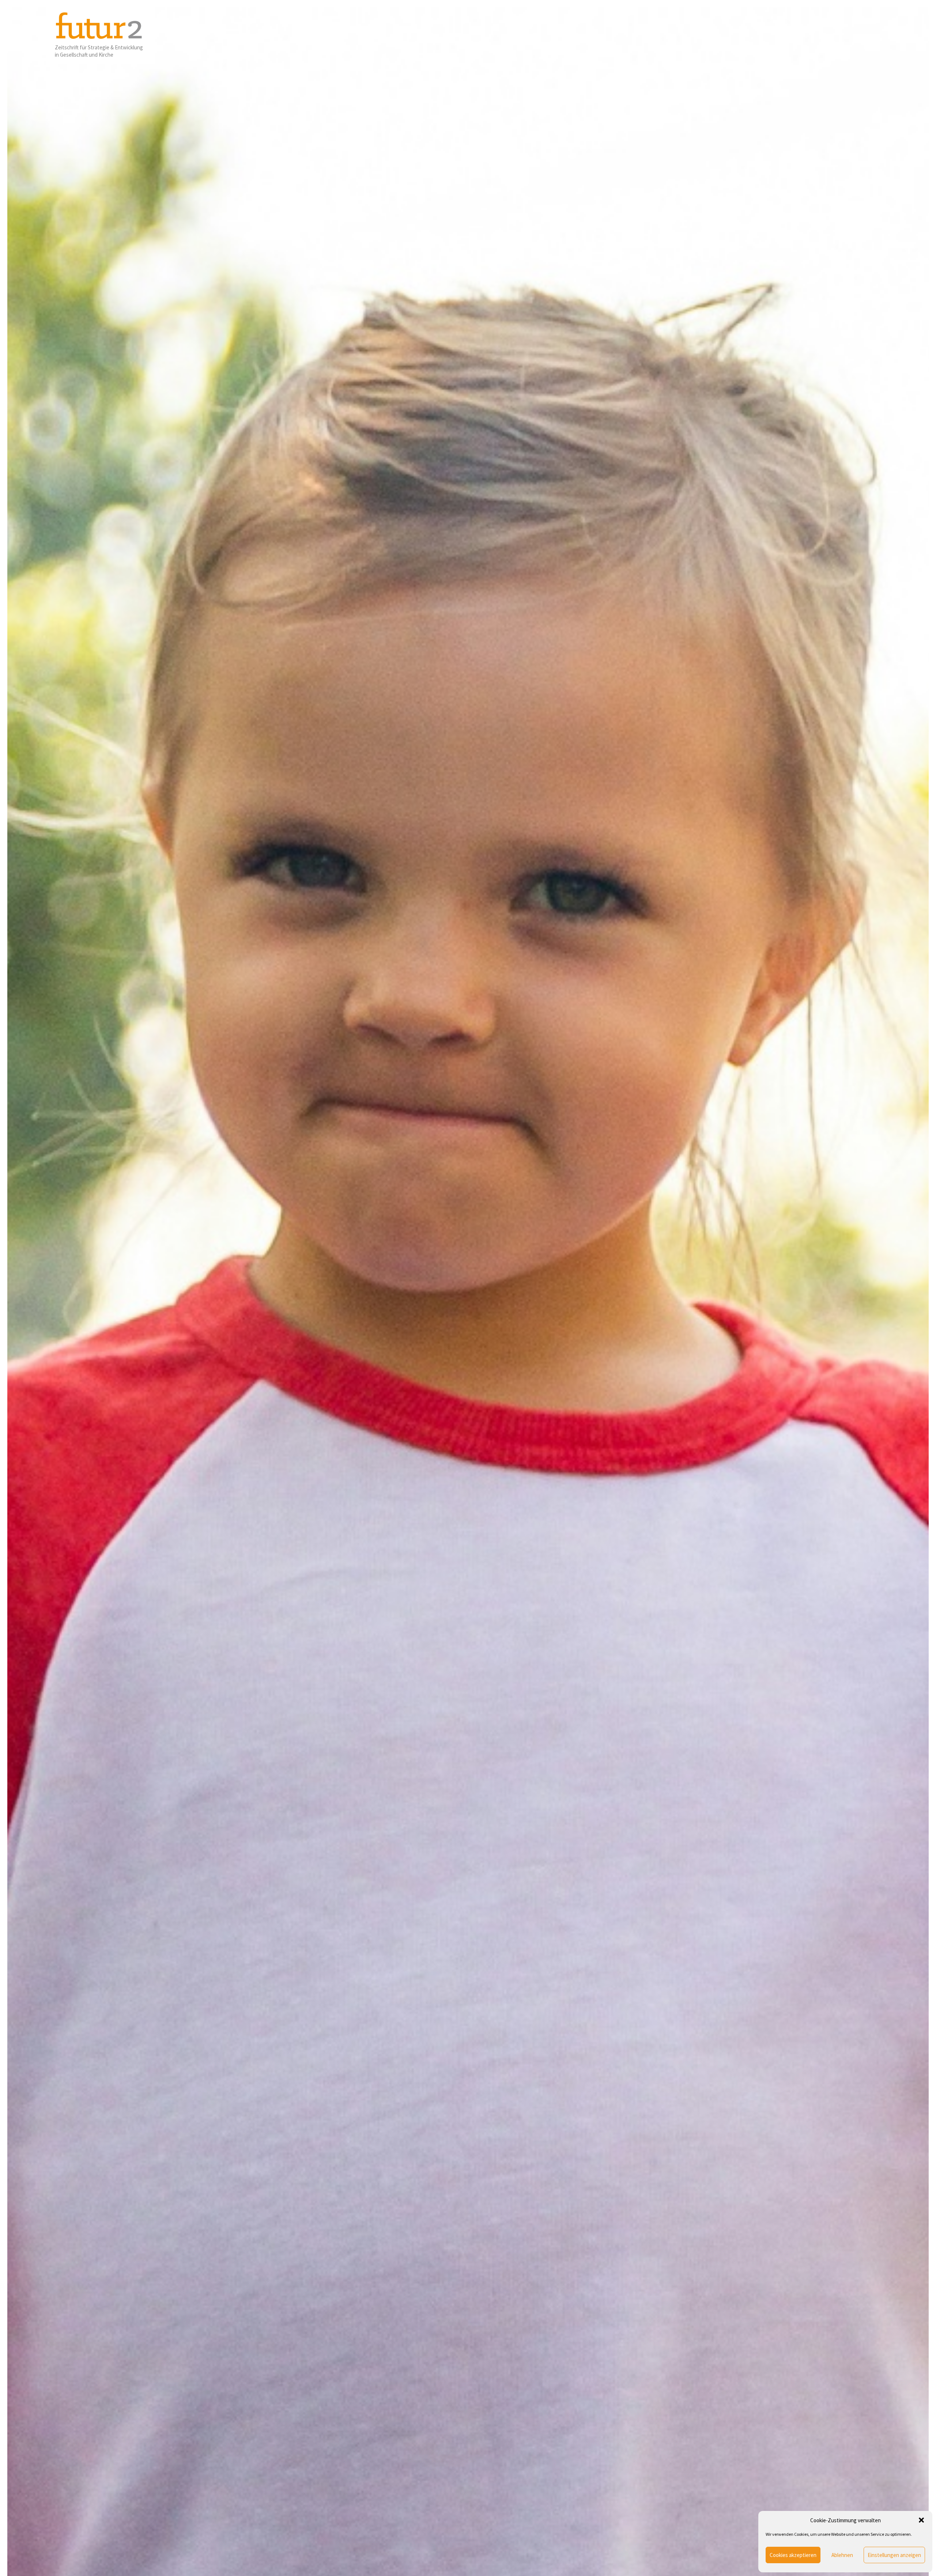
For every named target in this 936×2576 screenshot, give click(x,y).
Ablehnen (842, 2555)
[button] (921, 2520)
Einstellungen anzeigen (894, 2555)
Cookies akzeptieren (793, 2555)
